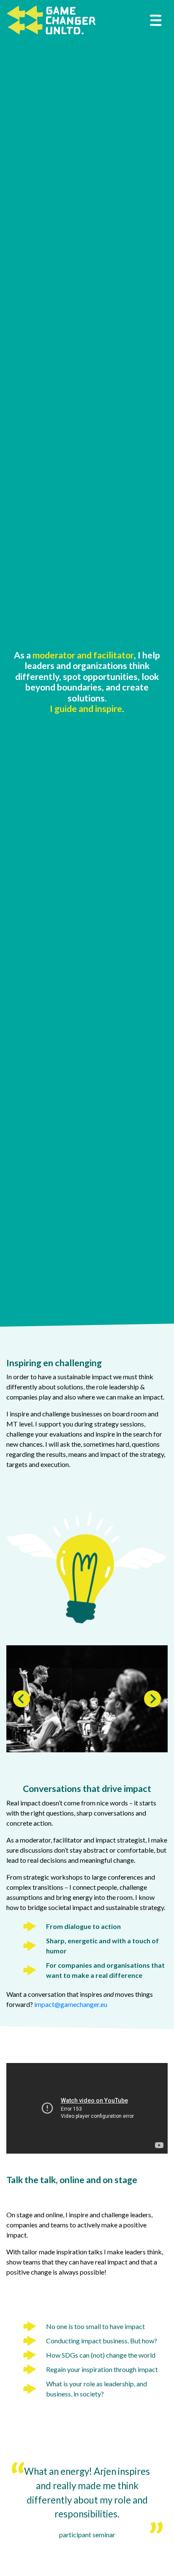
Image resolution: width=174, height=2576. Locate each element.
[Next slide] (152, 1699)
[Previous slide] (22, 1699)
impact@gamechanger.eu (71, 2004)
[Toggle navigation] (156, 20)
